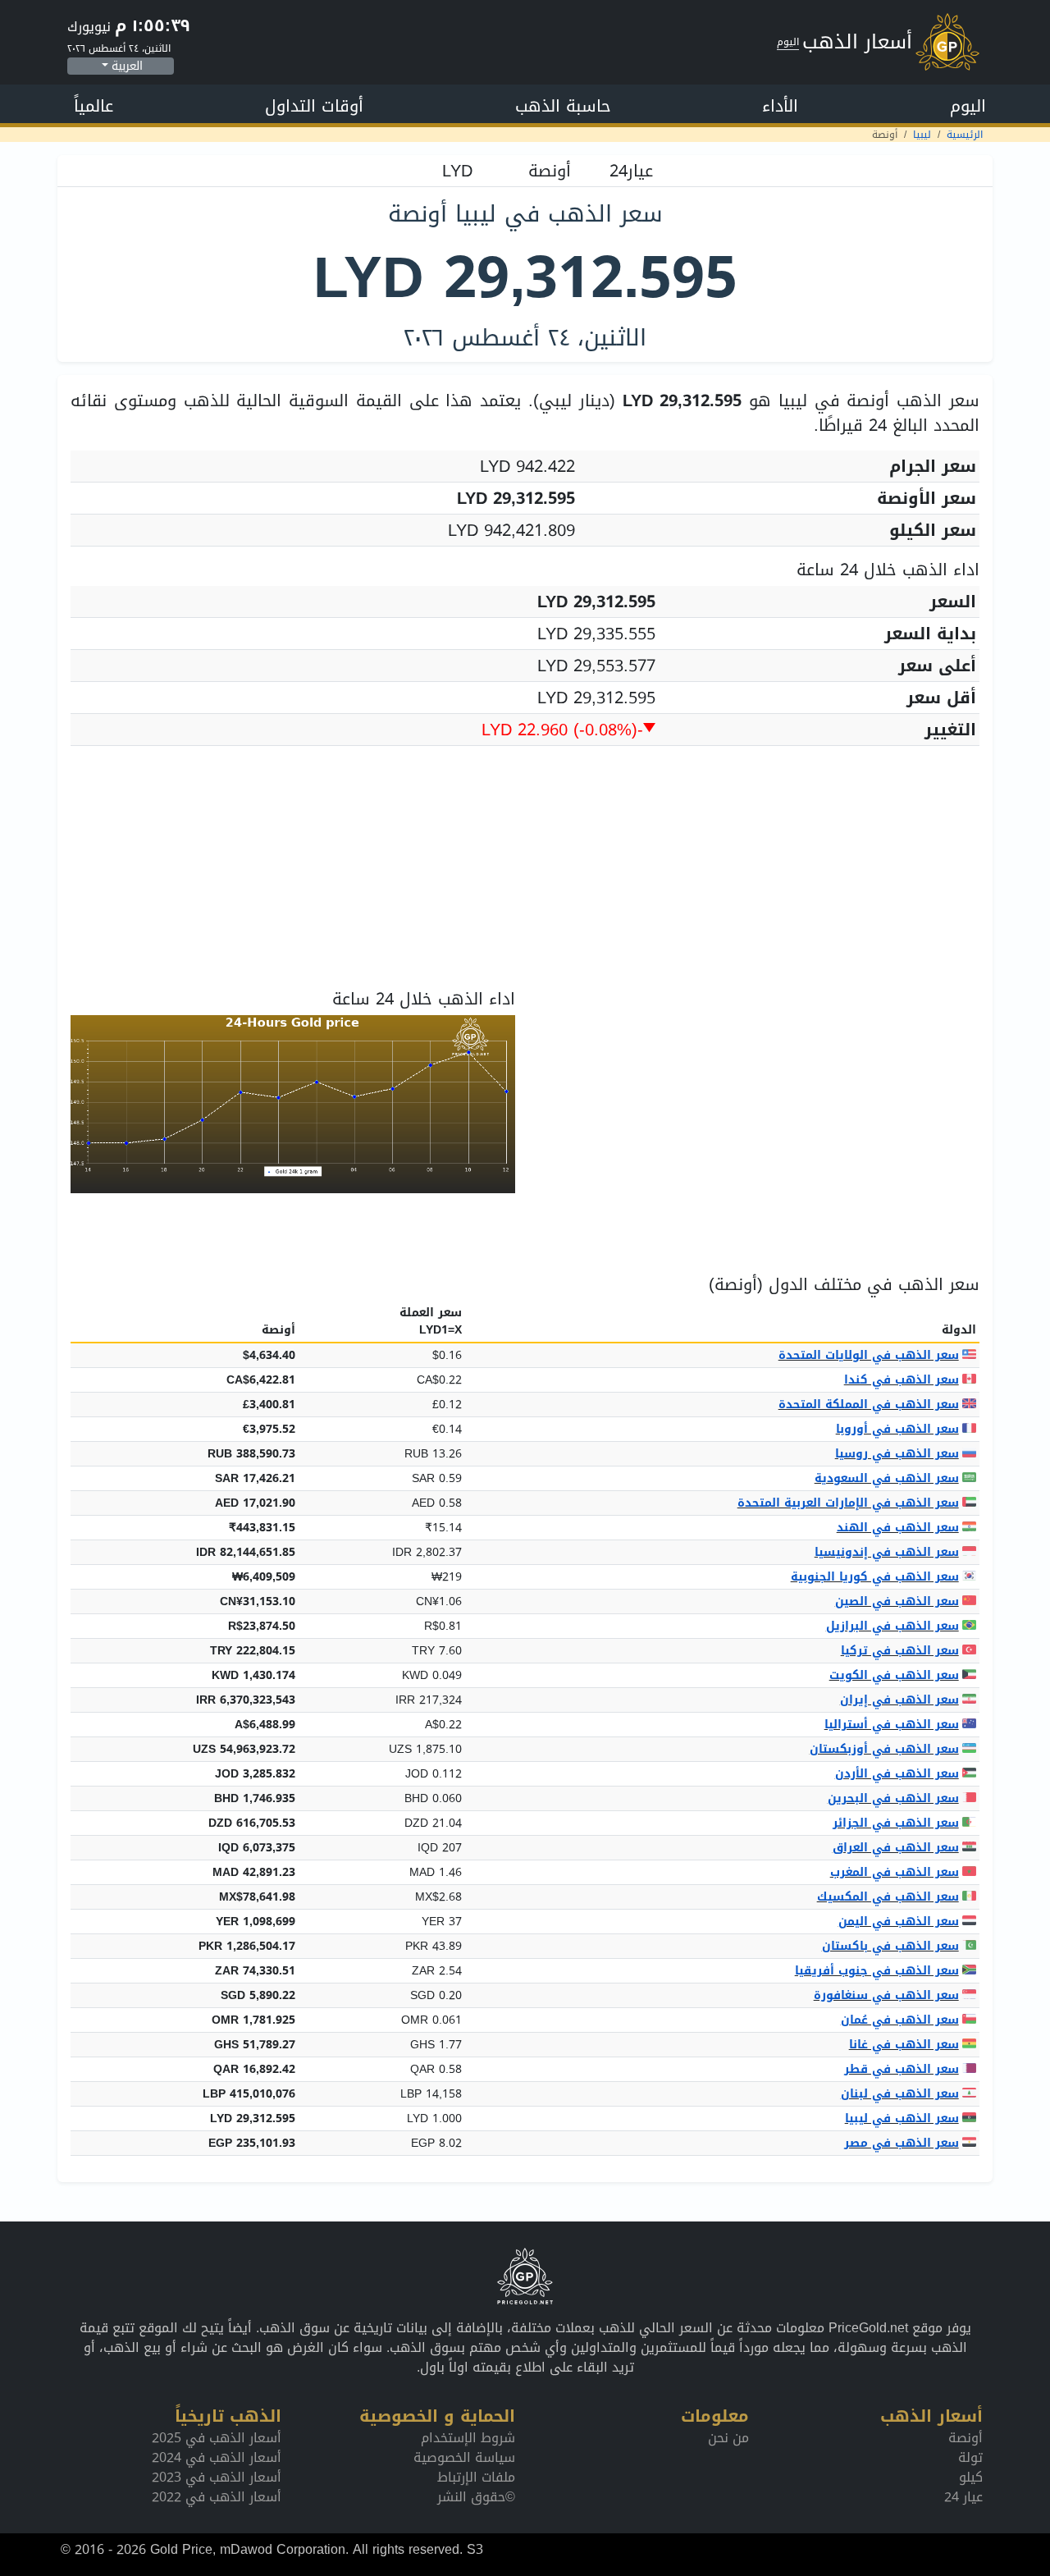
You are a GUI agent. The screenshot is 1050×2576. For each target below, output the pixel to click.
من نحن (728, 2438)
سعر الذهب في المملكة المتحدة (869, 1405)
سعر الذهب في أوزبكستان (884, 1749)
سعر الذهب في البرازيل (892, 1626)
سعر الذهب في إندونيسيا (887, 1552)
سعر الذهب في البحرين (893, 1798)
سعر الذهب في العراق (896, 1848)
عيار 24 (963, 2497)
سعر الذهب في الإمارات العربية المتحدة (848, 1503)
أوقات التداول (314, 106)
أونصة (966, 2438)
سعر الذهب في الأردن (897, 1774)
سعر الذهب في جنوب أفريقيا (877, 1971)
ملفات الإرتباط (476, 2477)
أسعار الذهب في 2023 (217, 2477)
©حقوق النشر (476, 2497)
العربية (127, 66)
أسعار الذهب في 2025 (217, 2438)
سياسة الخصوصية (464, 2457)
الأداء (780, 106)
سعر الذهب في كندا (902, 1380)
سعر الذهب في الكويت (894, 1675)
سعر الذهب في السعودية (887, 1478)
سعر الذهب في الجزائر (896, 1823)
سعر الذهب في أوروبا (897, 1429)
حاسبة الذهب (563, 106)
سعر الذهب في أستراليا (892, 1725)
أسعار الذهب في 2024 (217, 2457)
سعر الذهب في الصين (897, 1601)
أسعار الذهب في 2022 (217, 2497)
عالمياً (94, 106)
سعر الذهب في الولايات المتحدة (869, 1355)
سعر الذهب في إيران (899, 1700)
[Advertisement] (525, 874)
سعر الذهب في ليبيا (902, 2118)
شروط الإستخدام (468, 2438)
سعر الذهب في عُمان (900, 2020)
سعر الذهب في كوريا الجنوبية (875, 1577)
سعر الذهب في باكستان (890, 1946)
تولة (970, 2457)
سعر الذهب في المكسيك (888, 1897)
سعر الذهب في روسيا (897, 1454)
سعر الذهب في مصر (902, 2143)
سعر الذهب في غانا (904, 2045)
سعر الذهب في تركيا (900, 1651)
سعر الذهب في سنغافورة (886, 1995)
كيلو (971, 2477)
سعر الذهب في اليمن (899, 1922)
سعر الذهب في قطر (902, 2069)
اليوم (968, 106)
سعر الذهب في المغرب (895, 1872)
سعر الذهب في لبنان (900, 2094)
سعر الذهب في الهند (898, 1528)
